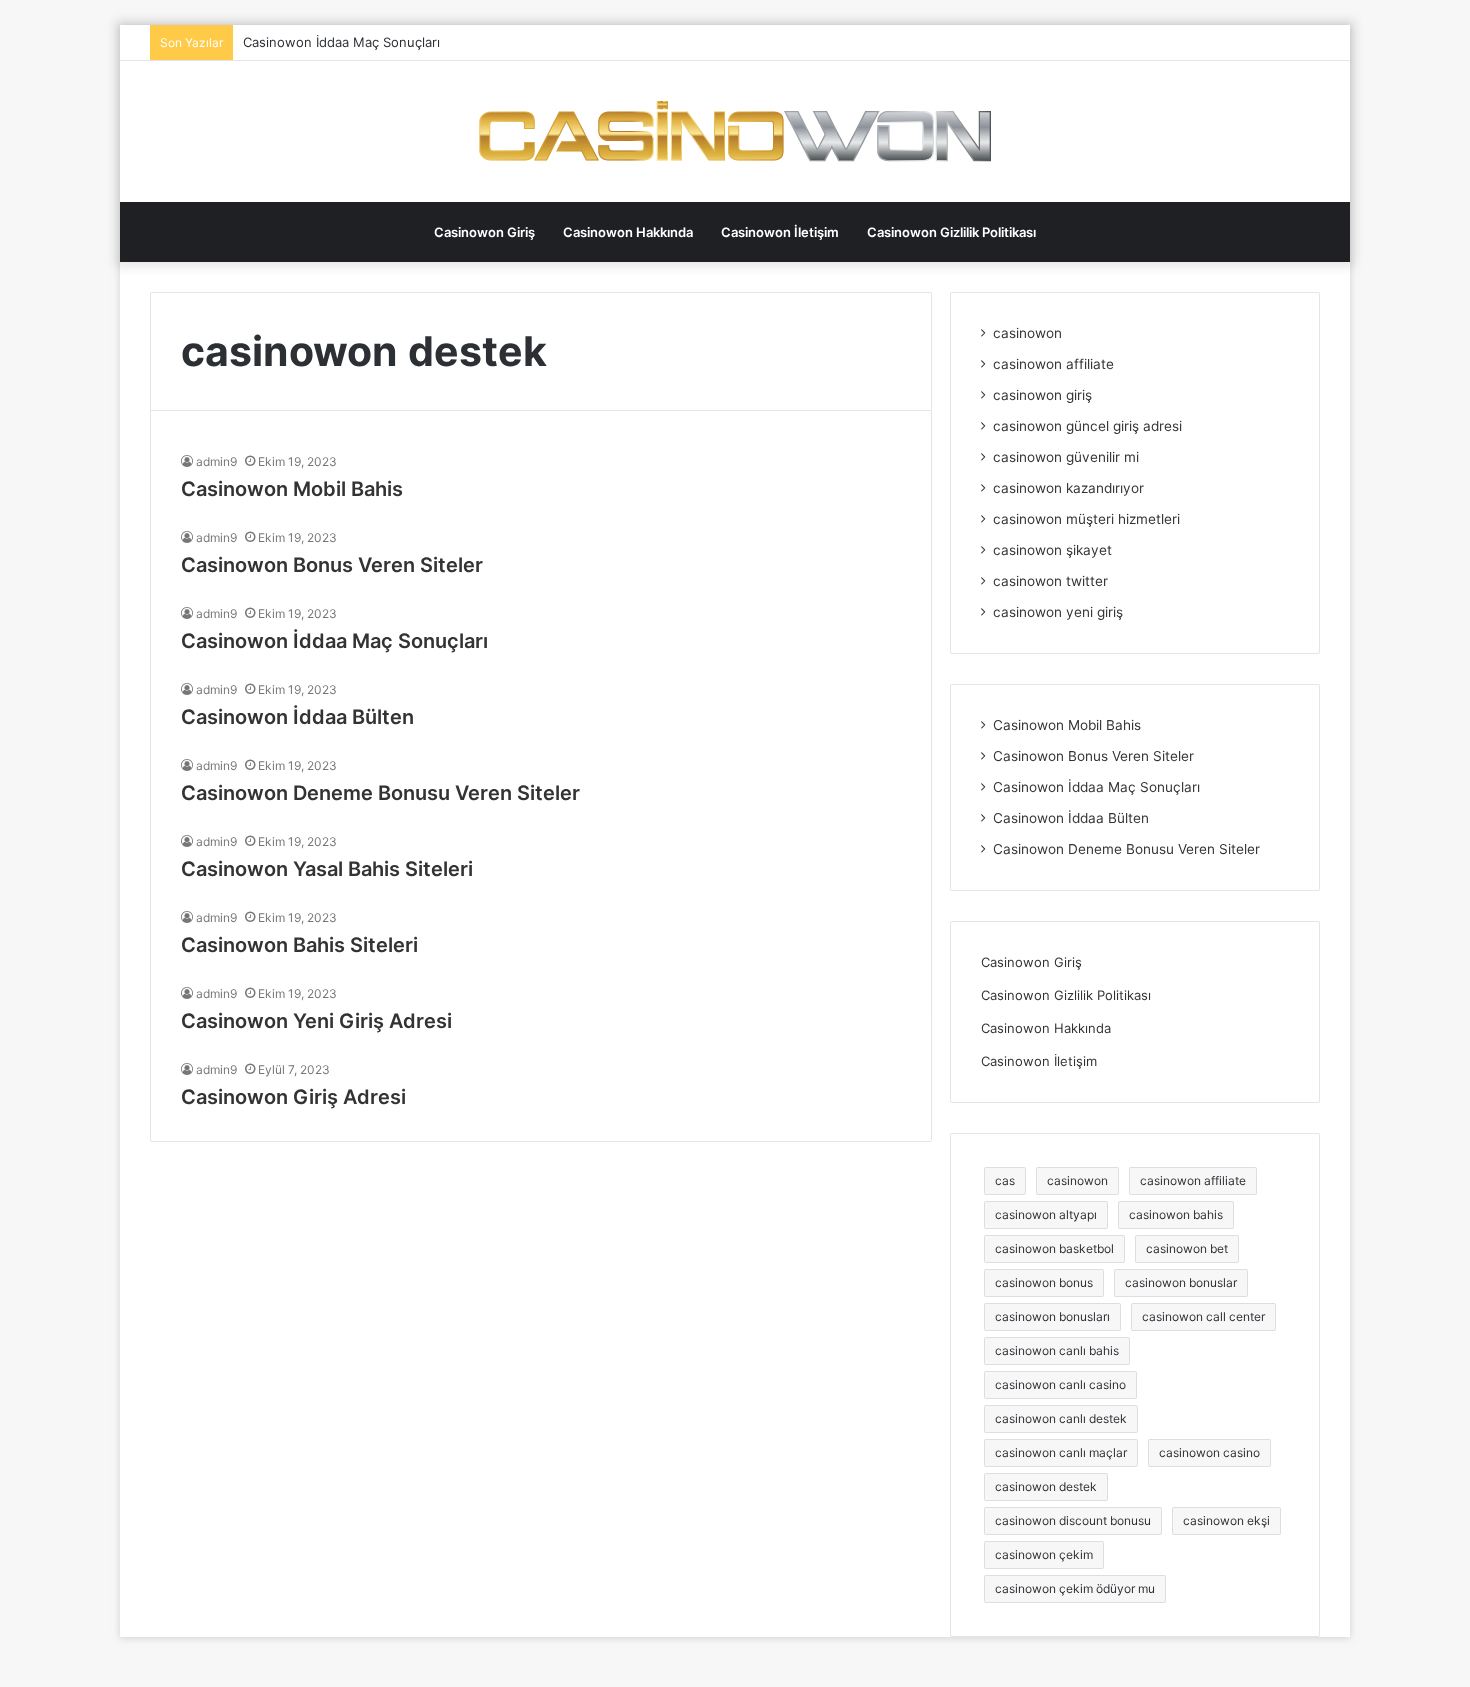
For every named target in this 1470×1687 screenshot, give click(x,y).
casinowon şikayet (1052, 550)
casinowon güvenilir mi (1066, 457)
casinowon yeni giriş (1058, 612)
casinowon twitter (1050, 581)
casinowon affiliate (1053, 364)
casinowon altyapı (1046, 1214)
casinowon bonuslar (1181, 1282)
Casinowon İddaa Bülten (297, 717)
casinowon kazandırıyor (1068, 488)
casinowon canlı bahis (1057, 1350)
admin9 (216, 461)
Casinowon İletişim (780, 232)
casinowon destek (1046, 1486)
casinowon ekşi (1226, 1520)
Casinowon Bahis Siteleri (299, 945)
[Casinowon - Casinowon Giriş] (735, 131)
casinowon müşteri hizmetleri (1086, 519)
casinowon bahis (1176, 1214)
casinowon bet (1187, 1248)
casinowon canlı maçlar (1061, 1452)
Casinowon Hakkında (628, 232)
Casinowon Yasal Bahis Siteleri (327, 869)
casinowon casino (1209, 1452)
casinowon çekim (1044, 1554)
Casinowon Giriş (484, 232)
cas (1005, 1180)
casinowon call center (1203, 1316)
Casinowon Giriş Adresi (293, 1097)
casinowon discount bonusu (1073, 1520)
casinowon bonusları (1052, 1316)
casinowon (1027, 333)
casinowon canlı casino (1060, 1384)
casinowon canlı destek (1061, 1418)
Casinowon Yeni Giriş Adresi (316, 1021)
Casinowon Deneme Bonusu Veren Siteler (380, 793)
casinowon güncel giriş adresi (1087, 426)
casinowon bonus (1044, 1282)
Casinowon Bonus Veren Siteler (332, 565)
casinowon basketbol (1054, 1248)
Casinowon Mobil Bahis (292, 489)
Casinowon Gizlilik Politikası (951, 232)
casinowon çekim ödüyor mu (1075, 1588)
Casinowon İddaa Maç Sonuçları (341, 42)
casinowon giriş (1042, 395)
